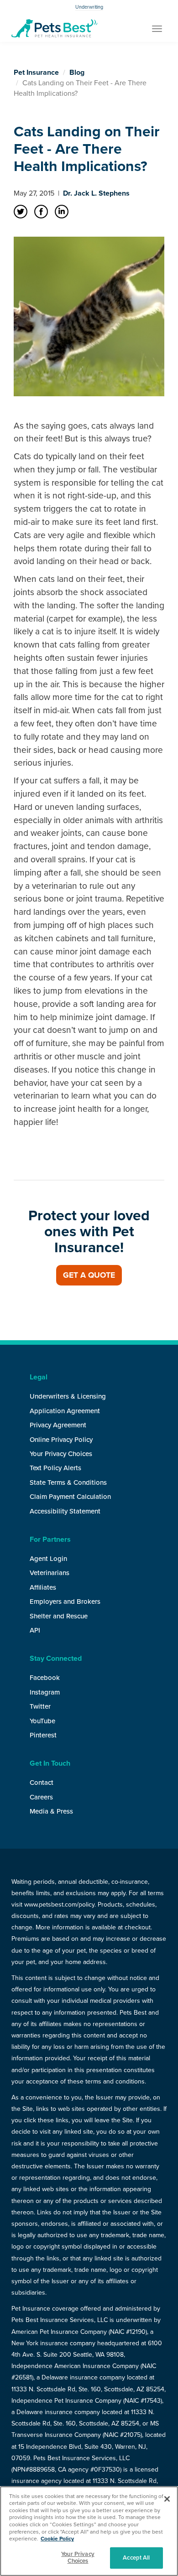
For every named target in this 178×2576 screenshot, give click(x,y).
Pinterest (43, 1735)
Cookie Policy (57, 2539)
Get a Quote (89, 1275)
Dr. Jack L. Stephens (96, 193)
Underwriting (89, 7)
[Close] (167, 2499)
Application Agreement (65, 1411)
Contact (42, 1783)
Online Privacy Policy (61, 1440)
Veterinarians (50, 1573)
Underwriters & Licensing (68, 1396)
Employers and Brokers (65, 1602)
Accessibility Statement (65, 1511)
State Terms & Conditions (68, 1482)
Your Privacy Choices (61, 1454)
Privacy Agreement (58, 1425)
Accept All (136, 2558)
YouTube (42, 1721)
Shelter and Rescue (59, 1616)
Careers (41, 1797)
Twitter (40, 1706)
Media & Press (51, 1811)
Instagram (45, 1692)
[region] (89, 2531)
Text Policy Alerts (55, 1468)
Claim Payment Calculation (70, 1497)
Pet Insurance (36, 73)
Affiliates (43, 1587)
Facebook (45, 1678)
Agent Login (48, 1559)
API (35, 1630)
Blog (77, 73)
